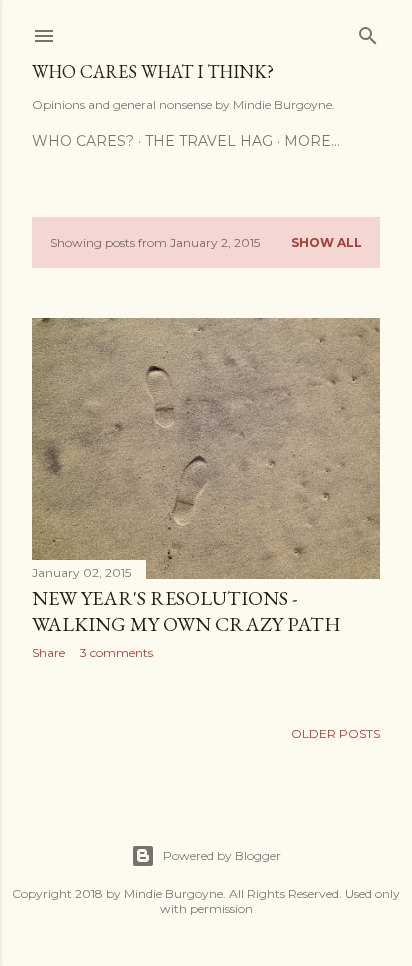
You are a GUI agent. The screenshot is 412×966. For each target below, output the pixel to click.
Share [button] (48, 652)
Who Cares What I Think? (153, 71)
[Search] (368, 31)
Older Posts (335, 733)
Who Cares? (83, 141)
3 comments (116, 652)
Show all (326, 242)
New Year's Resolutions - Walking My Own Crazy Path (186, 611)
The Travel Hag (209, 141)
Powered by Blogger (222, 855)
